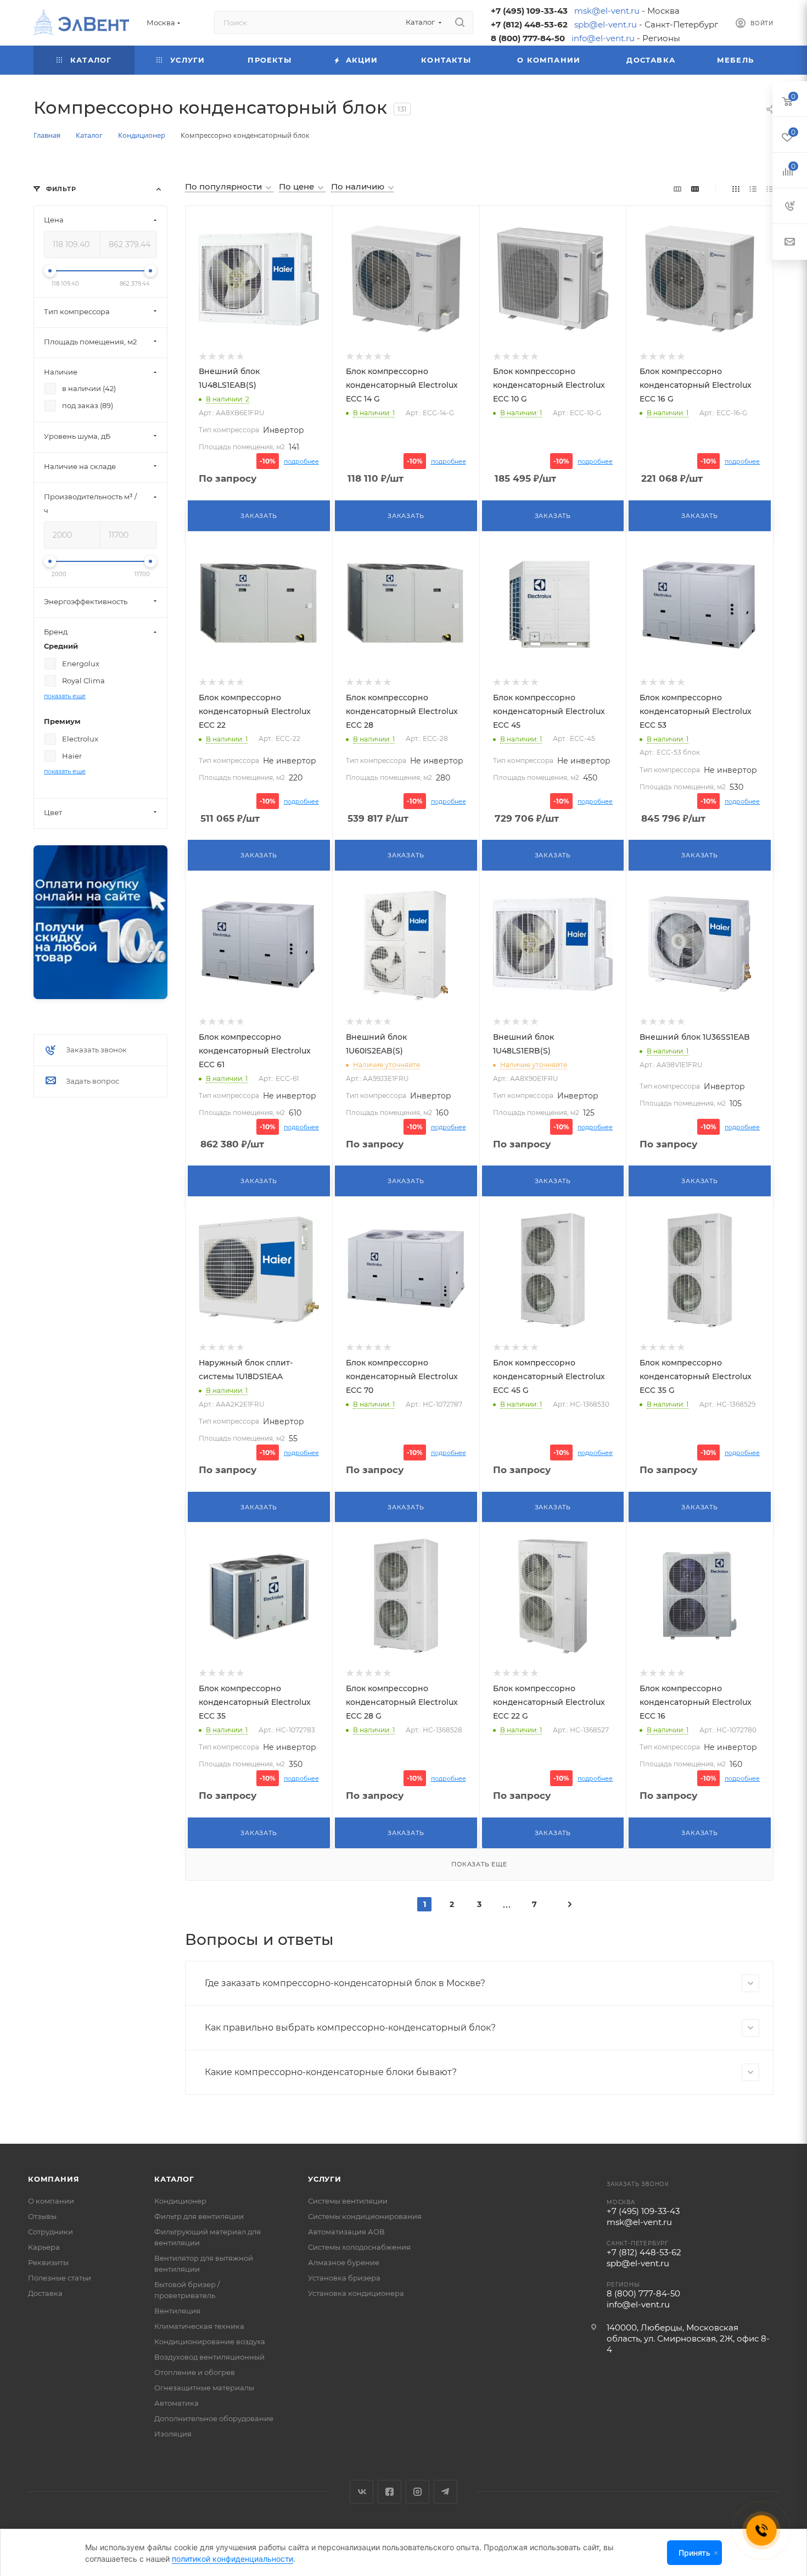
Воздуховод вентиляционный (209, 2357)
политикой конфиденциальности (232, 2559)
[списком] (753, 189)
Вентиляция (177, 2311)
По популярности (225, 186)
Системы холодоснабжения (359, 2247)
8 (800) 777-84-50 (528, 38)
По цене (298, 186)
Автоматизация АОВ (346, 2232)
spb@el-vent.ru (606, 24)
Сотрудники (51, 2232)
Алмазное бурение (344, 2262)
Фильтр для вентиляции (199, 2216)
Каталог (174, 2179)
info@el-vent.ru (603, 38)
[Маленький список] (677, 189)
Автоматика (176, 2403)
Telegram (445, 2492)
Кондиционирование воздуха (210, 2341)
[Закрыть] (716, 2553)
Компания (54, 2179)
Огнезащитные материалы (204, 2388)
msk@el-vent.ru (607, 11)
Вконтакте (362, 2492)
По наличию (359, 186)
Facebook (390, 2492)
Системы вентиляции (348, 2201)
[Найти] (460, 23)
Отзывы (42, 2216)
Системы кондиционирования (365, 2216)
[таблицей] (770, 189)
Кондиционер (180, 2201)
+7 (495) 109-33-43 (529, 11)
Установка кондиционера (356, 2293)
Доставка (45, 2293)
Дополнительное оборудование (214, 2418)
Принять (694, 2553)
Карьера (44, 2247)
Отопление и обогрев (195, 2372)
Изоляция (173, 2434)
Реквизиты (48, 2262)
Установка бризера (344, 2278)
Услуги (325, 2179)
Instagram (417, 2492)
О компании (51, 2201)
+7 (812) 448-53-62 (529, 24)
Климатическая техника (199, 2326)
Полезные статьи (60, 2278)
